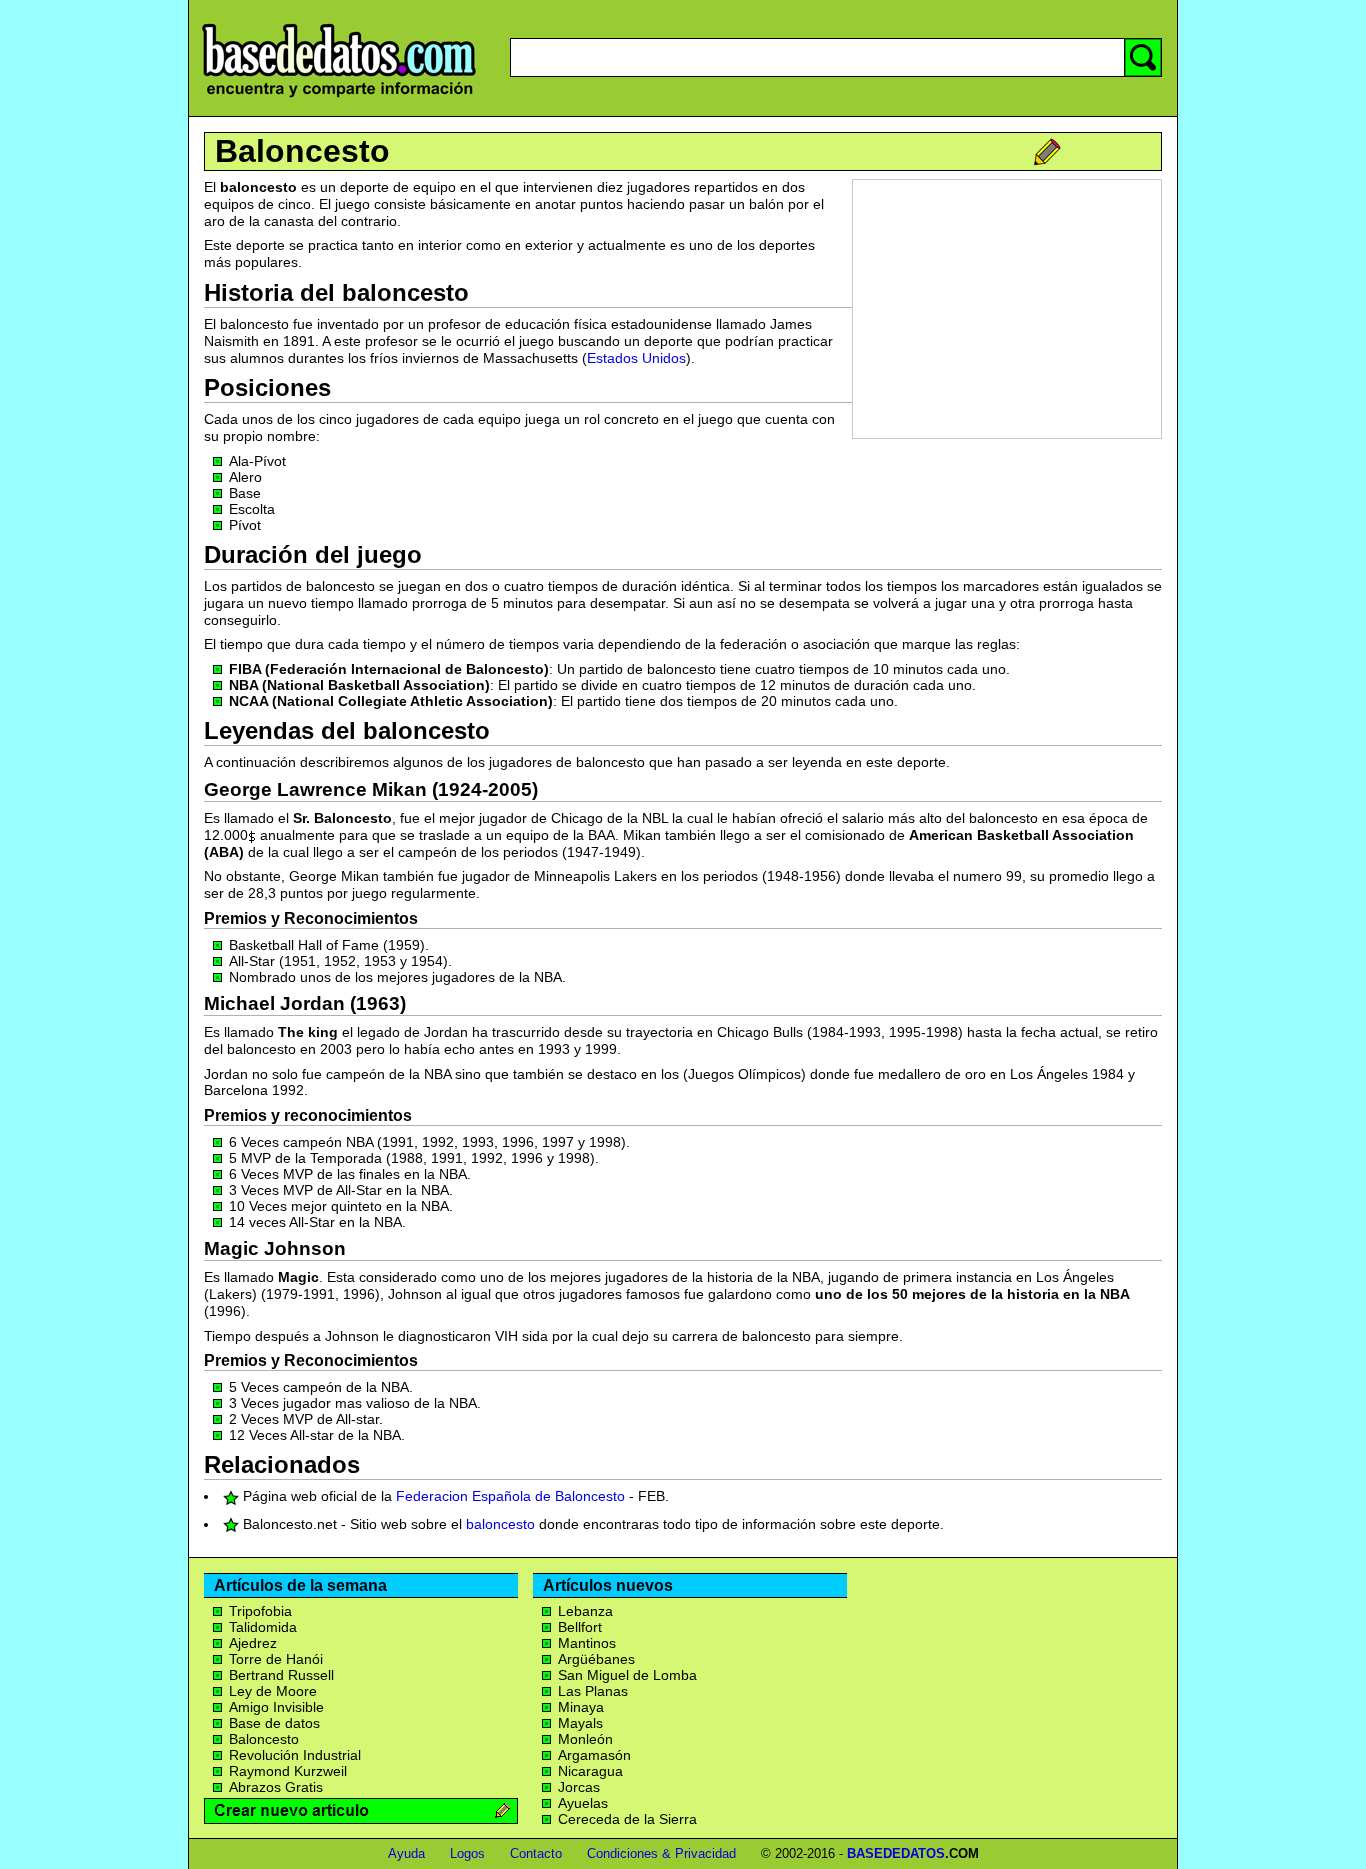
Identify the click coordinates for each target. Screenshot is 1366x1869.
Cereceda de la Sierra (627, 1819)
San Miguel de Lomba (627, 1675)
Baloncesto (302, 151)
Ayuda (406, 1853)
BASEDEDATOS (896, 1853)
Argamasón (594, 1755)
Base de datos (274, 1723)
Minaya (581, 1707)
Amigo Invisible (276, 1707)
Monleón (585, 1739)
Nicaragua (590, 1771)
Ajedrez (253, 1643)
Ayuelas (583, 1803)
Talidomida (263, 1627)
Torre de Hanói (276, 1659)
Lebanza (585, 1611)
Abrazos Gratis (276, 1787)
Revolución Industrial (295, 1755)
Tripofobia (260, 1611)
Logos (467, 1853)
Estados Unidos (636, 358)
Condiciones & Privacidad (661, 1853)
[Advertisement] (1007, 309)
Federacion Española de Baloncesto (510, 1496)
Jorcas (579, 1787)
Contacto (536, 1853)
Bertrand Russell (281, 1675)
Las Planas (593, 1691)
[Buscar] (1143, 57)
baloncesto (500, 1524)
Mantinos (587, 1643)
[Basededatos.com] (339, 97)
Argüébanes (596, 1659)
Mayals (580, 1723)
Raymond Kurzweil (288, 1771)
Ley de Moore (273, 1691)
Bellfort (580, 1627)
